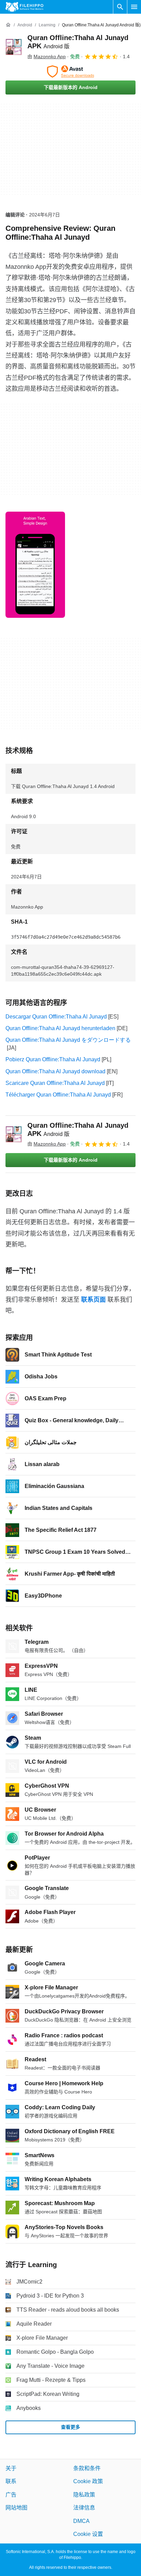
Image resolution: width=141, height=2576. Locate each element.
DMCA (81, 2521)
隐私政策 (84, 2495)
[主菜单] (134, 7)
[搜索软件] (120, 7)
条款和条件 (87, 2468)
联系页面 (93, 1300)
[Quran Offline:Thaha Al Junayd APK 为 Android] (14, 47)
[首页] (8, 25)
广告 (11, 2495)
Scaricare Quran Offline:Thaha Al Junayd (55, 1083)
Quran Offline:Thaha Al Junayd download (55, 1071)
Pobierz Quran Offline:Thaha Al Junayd (53, 1059)
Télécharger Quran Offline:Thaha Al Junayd (58, 1095)
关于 (11, 2468)
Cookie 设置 (88, 2534)
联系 (11, 2481)
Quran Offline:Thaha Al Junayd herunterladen (60, 1028)
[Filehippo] (24, 7)
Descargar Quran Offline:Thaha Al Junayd (56, 1017)
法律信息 (84, 2508)
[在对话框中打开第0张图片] (35, 565)
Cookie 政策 (88, 2481)
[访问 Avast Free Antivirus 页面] (70, 72)
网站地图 (16, 2508)
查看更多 (70, 2427)
